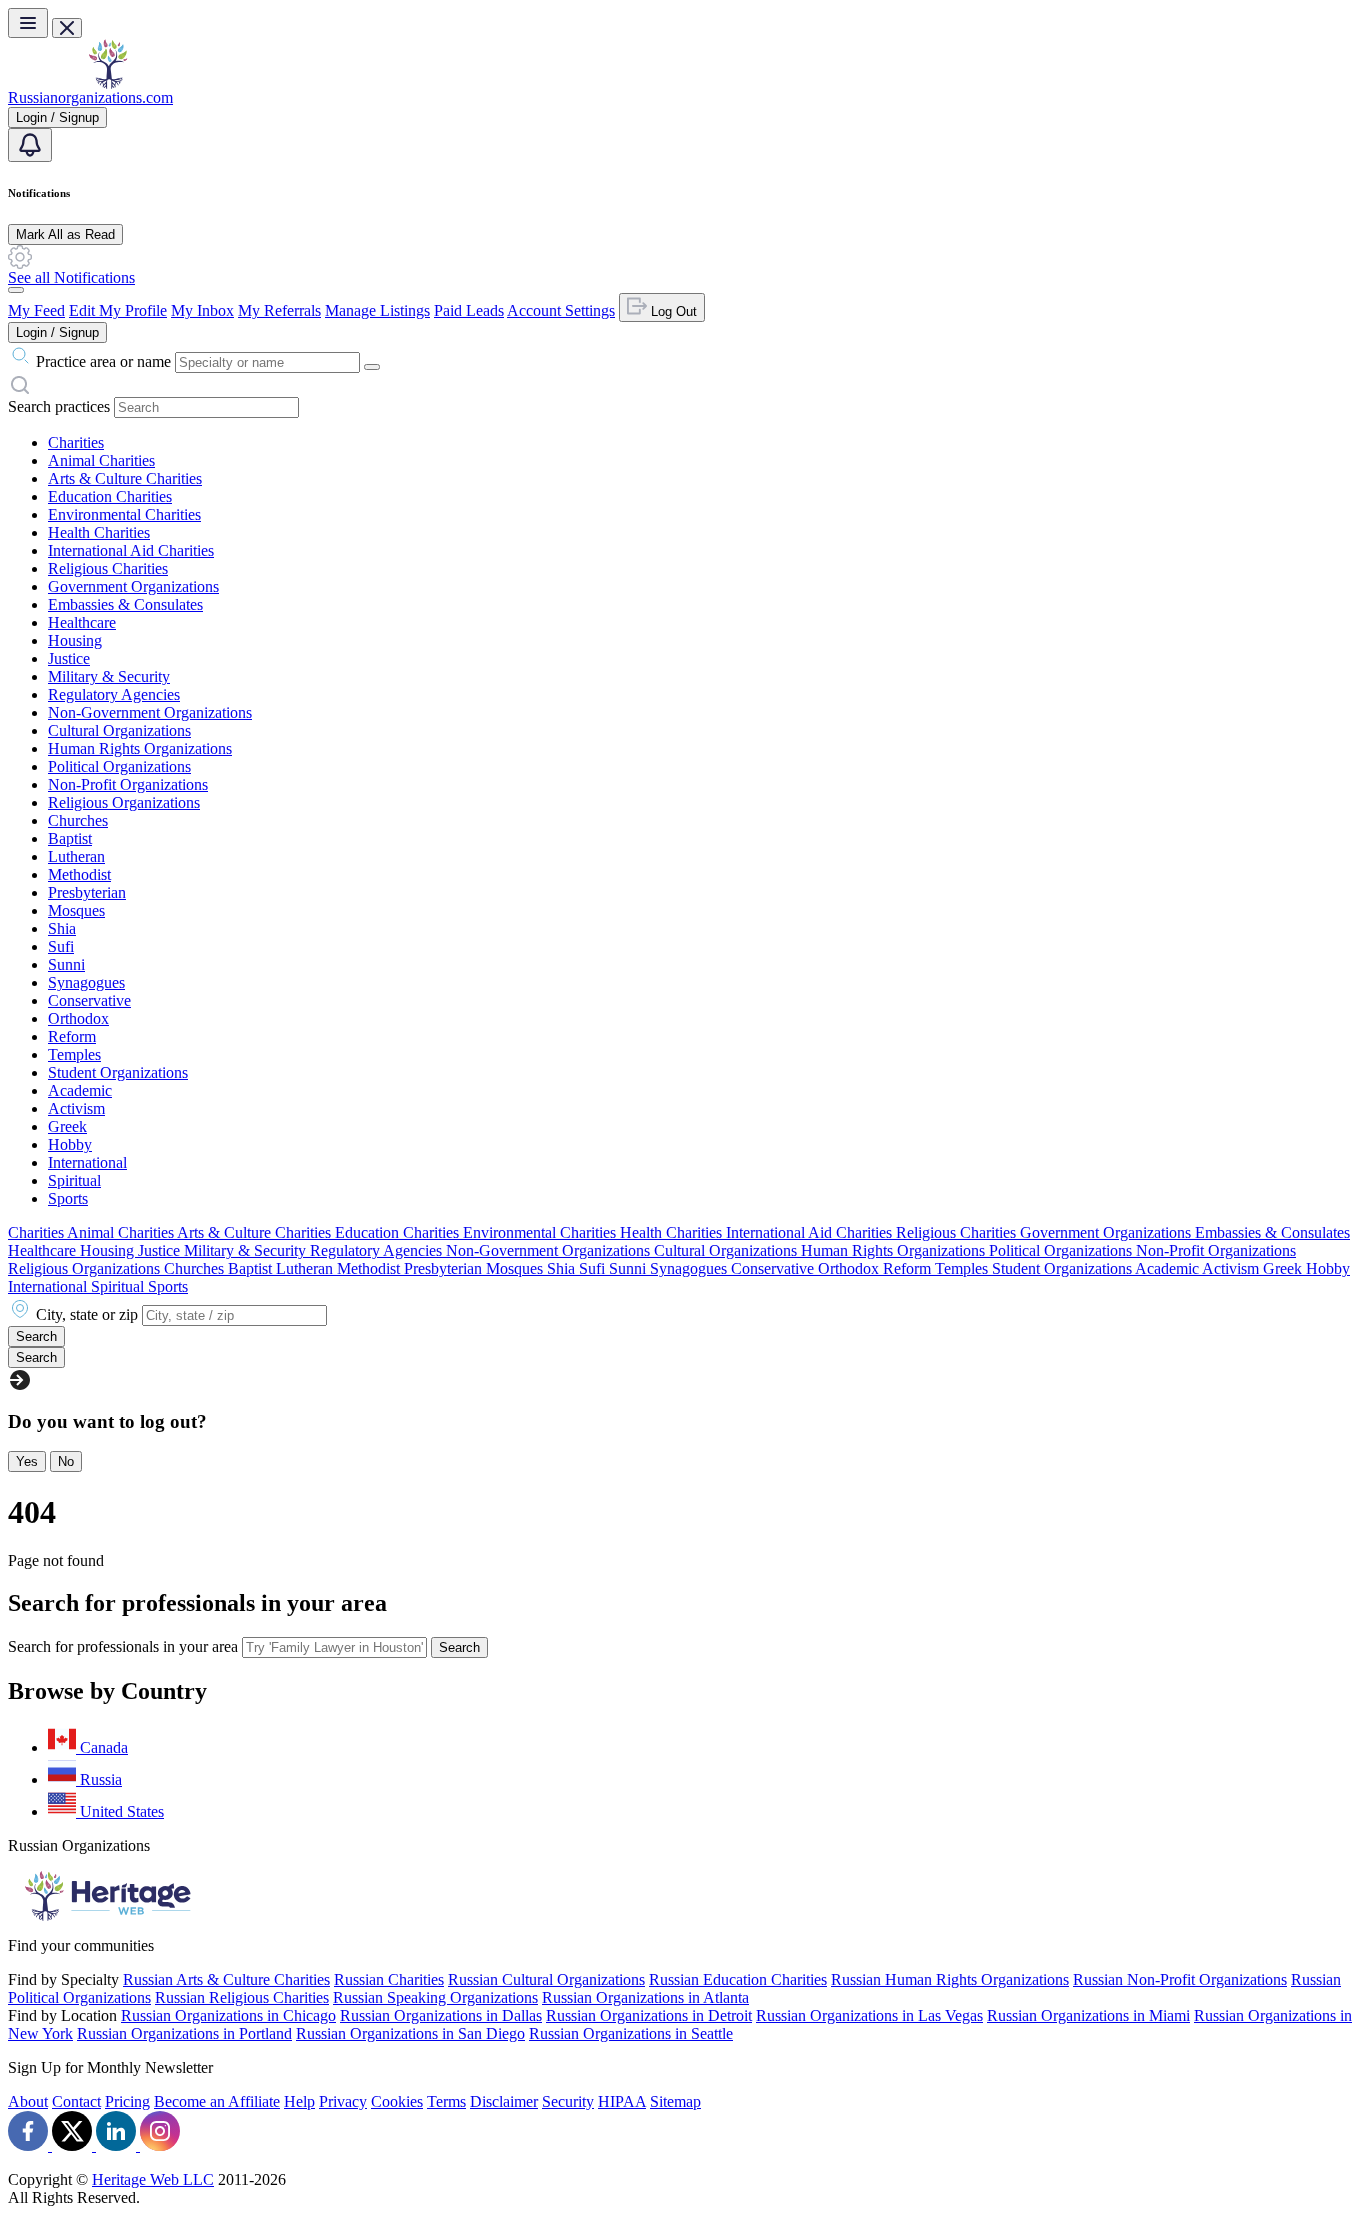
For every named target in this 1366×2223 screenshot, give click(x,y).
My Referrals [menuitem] (279, 310)
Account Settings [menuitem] (561, 310)
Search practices (59, 406)
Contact (76, 2101)
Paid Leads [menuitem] (469, 310)
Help (299, 2101)
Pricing (127, 2101)
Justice (69, 658)
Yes (27, 1461)
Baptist (70, 838)
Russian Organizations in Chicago (228, 2015)
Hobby (70, 1144)
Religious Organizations (124, 802)
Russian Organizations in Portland (184, 2033)
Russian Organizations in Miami (1088, 2015)
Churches (78, 820)
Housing (75, 640)
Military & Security (109, 676)
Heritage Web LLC (153, 2179)
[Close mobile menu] (67, 28)
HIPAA (622, 2101)
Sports (68, 1198)
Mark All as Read (65, 234)
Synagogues (86, 982)
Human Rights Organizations (140, 748)
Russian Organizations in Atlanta (645, 1997)
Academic (80, 1090)
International (87, 1162)
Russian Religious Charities (242, 1997)
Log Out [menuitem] (672, 311)
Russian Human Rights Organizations (950, 1979)
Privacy (343, 2101)
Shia (62, 928)
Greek (67, 1126)
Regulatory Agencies (114, 694)
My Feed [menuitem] (36, 310)
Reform (72, 1036)
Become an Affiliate (217, 2101)
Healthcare (82, 622)
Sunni (66, 964)
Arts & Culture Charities (125, 478)
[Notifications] (30, 145)
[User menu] (16, 290)
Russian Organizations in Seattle (631, 2033)
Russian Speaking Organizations (435, 1997)
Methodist (79, 874)
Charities (76, 442)
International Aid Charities (131, 550)
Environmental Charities (124, 514)
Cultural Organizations (119, 730)
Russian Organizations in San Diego (410, 2033)
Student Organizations (118, 1072)
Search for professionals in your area (123, 1646)
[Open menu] (28, 23)
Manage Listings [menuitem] (377, 310)
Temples (74, 1054)
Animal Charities (101, 460)
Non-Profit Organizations (128, 784)
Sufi (61, 946)
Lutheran (76, 856)
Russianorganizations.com (90, 97)
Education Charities (110, 496)
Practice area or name (103, 361)
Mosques (76, 910)
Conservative (89, 1000)
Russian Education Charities (738, 1979)
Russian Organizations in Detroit (649, 2015)
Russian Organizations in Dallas (441, 2015)
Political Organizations (119, 766)
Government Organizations (133, 586)
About (28, 2101)
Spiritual (74, 1180)
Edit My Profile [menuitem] (118, 310)
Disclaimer (504, 2101)
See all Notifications (71, 277)
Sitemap (675, 2101)
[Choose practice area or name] (372, 367)
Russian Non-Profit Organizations (1180, 1979)
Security (568, 2101)
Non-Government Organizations (150, 712)
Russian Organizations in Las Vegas (869, 2015)
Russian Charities (389, 1979)
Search (459, 1647)
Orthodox (78, 1018)
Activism (76, 1108)
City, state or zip (87, 1314)
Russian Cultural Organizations (546, 1979)
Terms (446, 2101)
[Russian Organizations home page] (108, 83)
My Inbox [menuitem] (202, 310)
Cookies (397, 2101)
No (66, 1461)
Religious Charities (108, 568)
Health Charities (99, 532)
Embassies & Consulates (125, 604)
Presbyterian (87, 892)
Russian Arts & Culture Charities (226, 1979)
